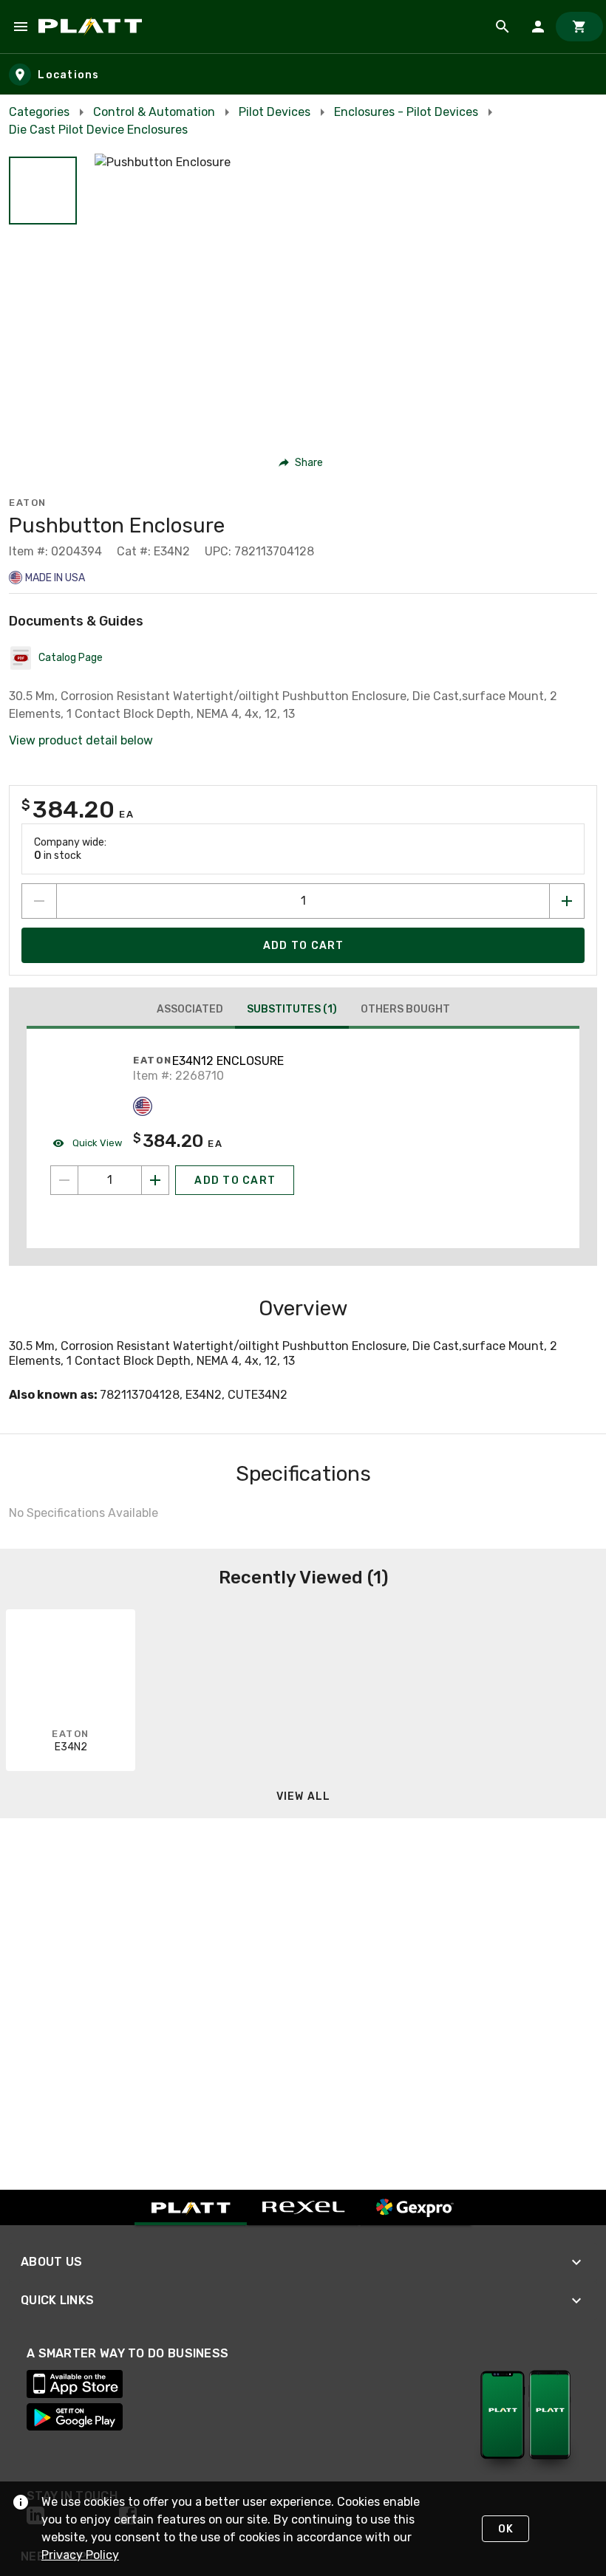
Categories (39, 112)
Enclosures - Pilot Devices (406, 112)
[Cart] (579, 27)
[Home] (93, 27)
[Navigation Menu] (21, 27)
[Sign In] (538, 27)
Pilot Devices (275, 112)
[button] (43, 191)
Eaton (28, 503)
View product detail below (81, 740)
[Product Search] (503, 27)
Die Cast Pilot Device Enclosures (98, 130)
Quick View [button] (96, 1143)
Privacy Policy (80, 2555)
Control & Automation (154, 112)
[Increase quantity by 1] (567, 901)
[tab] (190, 1010)
